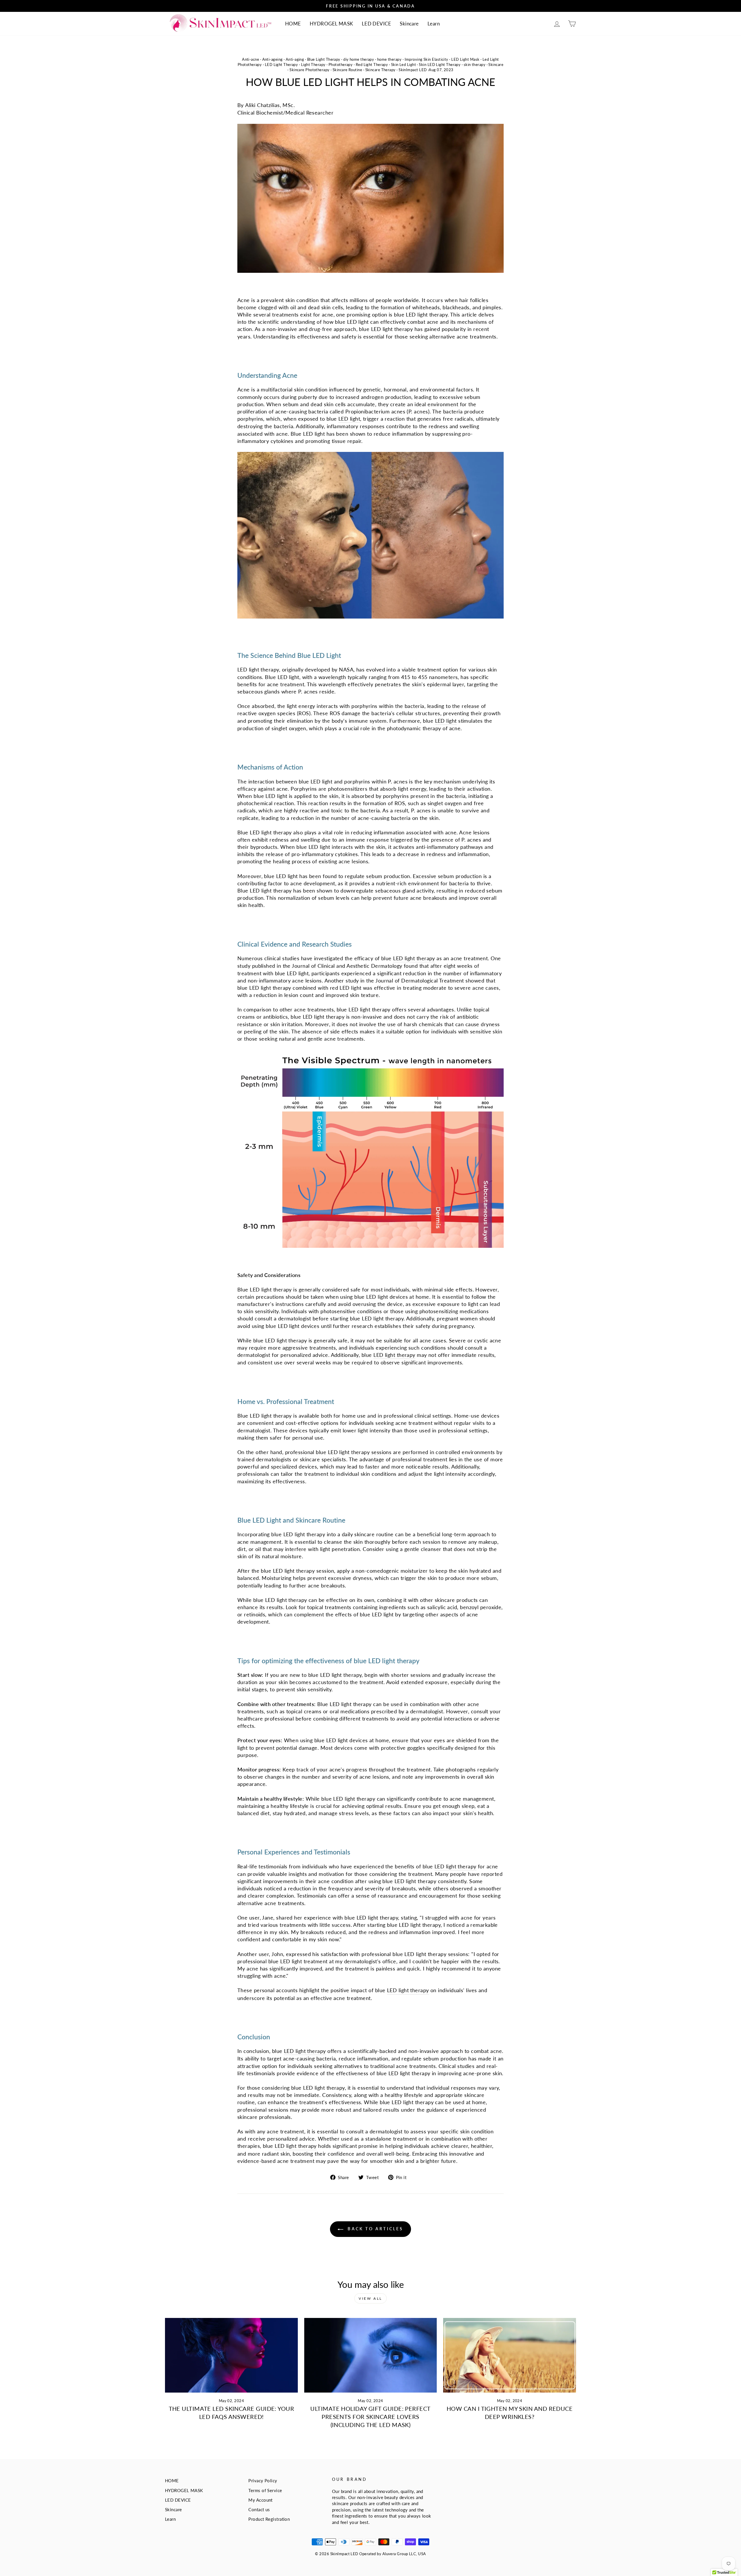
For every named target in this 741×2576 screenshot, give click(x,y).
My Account (261, 2500)
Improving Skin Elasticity (427, 59)
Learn (434, 24)
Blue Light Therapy (324, 59)
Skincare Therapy (380, 70)
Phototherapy (341, 65)
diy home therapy (359, 59)
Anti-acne (251, 59)
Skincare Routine (347, 70)
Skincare (409, 24)
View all (370, 2298)
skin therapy (475, 65)
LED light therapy (414, 958)
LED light (349, 419)
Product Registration (269, 2519)
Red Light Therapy (372, 65)
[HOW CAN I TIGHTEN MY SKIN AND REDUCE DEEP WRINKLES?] (510, 2355)
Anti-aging (295, 59)
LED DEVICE (377, 24)
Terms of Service (265, 2490)
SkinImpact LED (413, 70)
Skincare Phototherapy (309, 70)
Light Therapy (313, 65)
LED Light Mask (465, 59)
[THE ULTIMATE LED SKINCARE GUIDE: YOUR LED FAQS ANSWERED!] (231, 2355)
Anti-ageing (273, 59)
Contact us (259, 2509)
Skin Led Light (403, 65)
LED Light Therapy (281, 65)
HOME (293, 24)
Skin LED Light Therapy (440, 65)
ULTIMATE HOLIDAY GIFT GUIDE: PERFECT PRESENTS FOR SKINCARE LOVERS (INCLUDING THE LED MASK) (370, 2417)
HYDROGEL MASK (331, 24)
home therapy (389, 59)
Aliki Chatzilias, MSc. (270, 105)
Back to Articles (374, 2229)
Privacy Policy (263, 2481)
